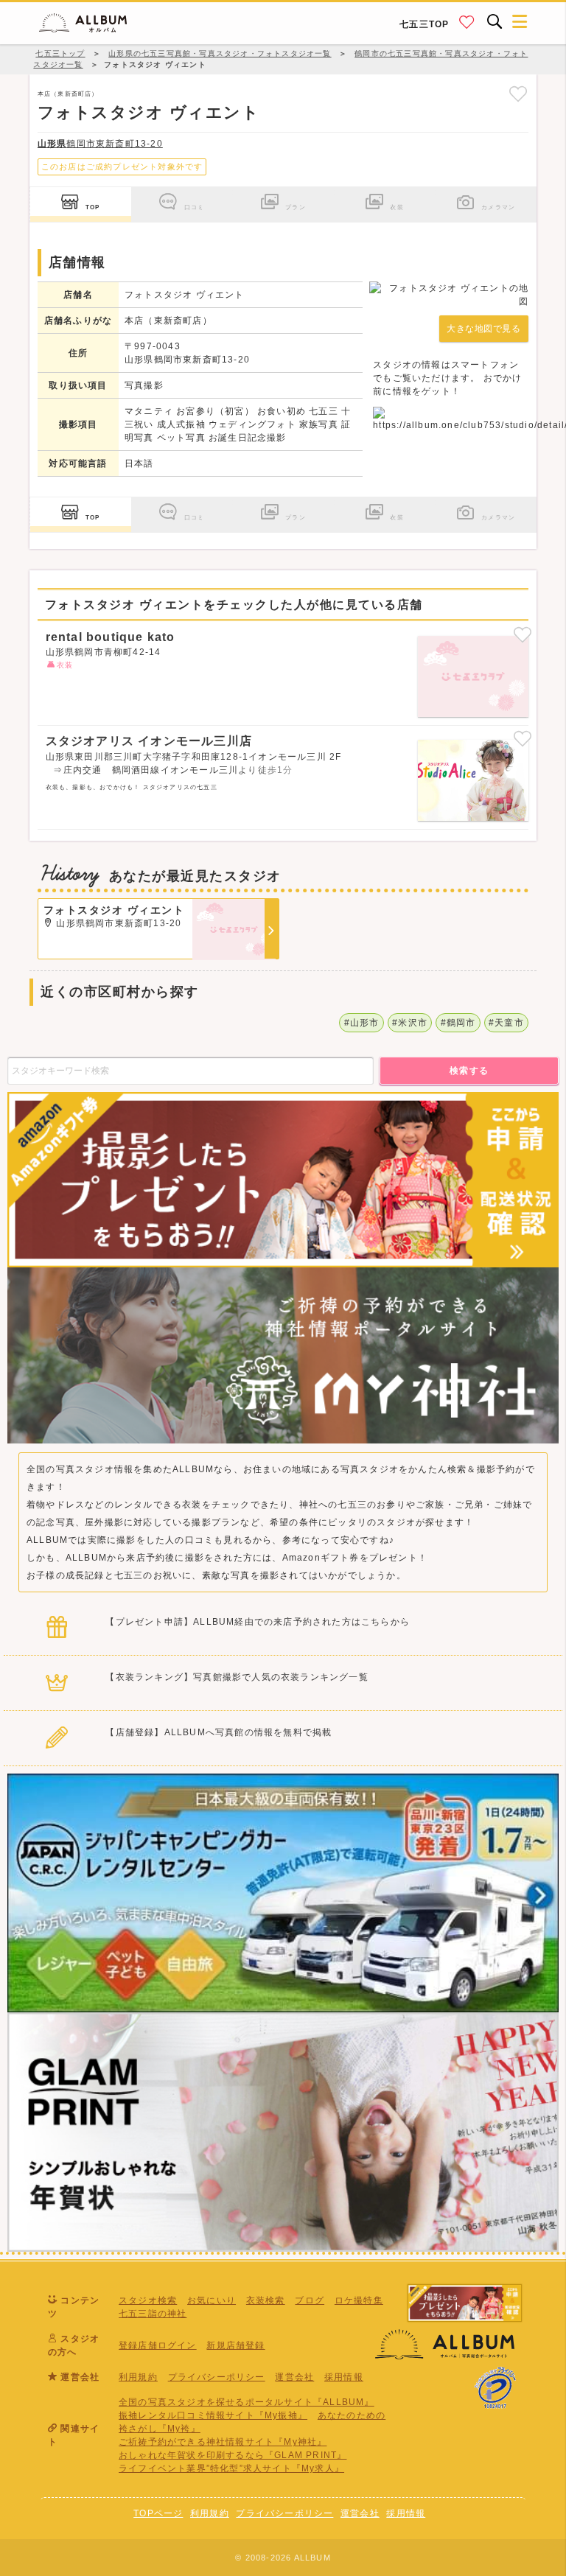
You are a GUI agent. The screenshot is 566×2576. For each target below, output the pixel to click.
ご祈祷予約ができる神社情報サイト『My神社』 (223, 2442)
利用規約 (138, 2377)
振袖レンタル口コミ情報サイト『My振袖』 (213, 2415)
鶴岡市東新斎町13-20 (100, 144)
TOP (93, 207)
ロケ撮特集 (359, 2300)
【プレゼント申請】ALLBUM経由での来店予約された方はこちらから (258, 1622)
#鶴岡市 (458, 1023)
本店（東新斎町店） (68, 94)
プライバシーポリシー (217, 2377)
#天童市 (506, 1023)
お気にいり (212, 2300)
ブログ (310, 2300)
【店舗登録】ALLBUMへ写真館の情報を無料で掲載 (219, 1732)
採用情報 (344, 2377)
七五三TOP (424, 24)
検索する (469, 1071)
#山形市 (362, 1023)
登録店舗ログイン (158, 2345)
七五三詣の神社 (153, 2314)
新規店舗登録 (235, 2345)
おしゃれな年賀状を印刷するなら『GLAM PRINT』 (233, 2455)
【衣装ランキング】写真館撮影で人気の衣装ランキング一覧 (237, 1677)
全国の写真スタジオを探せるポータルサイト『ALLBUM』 (247, 2402)
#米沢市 (410, 1023)
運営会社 (294, 2377)
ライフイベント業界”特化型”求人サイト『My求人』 (231, 2468)
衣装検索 (266, 2300)
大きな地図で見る (483, 329)
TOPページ (158, 2513)
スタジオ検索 (148, 2300)
